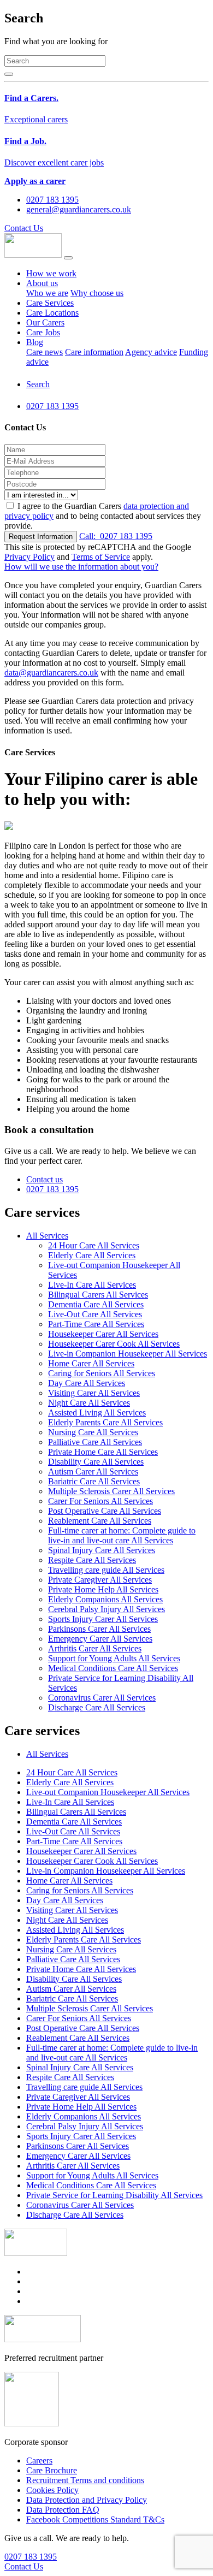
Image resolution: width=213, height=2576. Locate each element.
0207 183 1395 (116, 536)
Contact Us (24, 228)
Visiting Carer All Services (94, 1393)
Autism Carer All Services (93, 1471)
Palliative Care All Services (95, 1442)
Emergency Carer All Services (100, 1639)
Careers (39, 2460)
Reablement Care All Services (100, 1521)
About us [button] (42, 283)
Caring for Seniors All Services (102, 1373)
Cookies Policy (52, 2490)
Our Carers (45, 322)
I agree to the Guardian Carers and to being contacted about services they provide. (103, 516)
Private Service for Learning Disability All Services (114, 2195)
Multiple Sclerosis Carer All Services (111, 1491)
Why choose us (97, 293)
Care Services (50, 303)
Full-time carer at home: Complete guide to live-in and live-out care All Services (122, 1535)
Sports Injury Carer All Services (103, 1619)
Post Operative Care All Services (105, 1511)
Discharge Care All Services (97, 1707)
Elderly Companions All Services (105, 1599)
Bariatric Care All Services (94, 1481)
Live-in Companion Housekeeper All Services (128, 1354)
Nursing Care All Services (93, 1432)
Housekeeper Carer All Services (103, 1334)
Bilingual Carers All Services (98, 1295)
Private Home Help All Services (103, 1589)
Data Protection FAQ (63, 2510)
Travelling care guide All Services (106, 1570)
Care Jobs (43, 332)
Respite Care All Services (92, 1560)
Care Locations (52, 313)
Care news (45, 352)
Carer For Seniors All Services (100, 1501)
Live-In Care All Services (92, 1285)
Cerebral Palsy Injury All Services (106, 1609)
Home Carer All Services (91, 1363)
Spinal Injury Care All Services (102, 1550)
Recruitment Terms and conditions (85, 2480)
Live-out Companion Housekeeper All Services (108, 1792)
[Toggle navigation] (68, 258)
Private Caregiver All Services (100, 1580)
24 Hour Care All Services (94, 1245)
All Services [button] (47, 1236)
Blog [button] (35, 342)
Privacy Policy (29, 557)
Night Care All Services (89, 1403)
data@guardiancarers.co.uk (51, 673)
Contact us (45, 1179)
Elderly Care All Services (92, 1255)
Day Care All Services (87, 1383)
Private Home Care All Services (103, 1452)
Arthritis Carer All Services (95, 1648)
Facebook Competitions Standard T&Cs (95, 2519)
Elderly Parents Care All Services (105, 1422)
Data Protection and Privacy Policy (87, 2500)
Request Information (41, 537)
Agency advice (151, 352)
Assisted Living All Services (97, 1413)
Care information (94, 352)
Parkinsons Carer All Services (99, 1629)
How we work (51, 273)
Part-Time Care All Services (96, 1324)
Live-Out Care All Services (95, 1314)
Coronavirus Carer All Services (102, 1698)
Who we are (47, 293)
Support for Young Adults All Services (114, 1658)
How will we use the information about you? (81, 567)
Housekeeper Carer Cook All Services (114, 1344)
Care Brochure (52, 2470)
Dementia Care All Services (96, 1304)
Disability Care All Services (96, 1462)
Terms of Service (101, 557)
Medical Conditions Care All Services (113, 1668)
